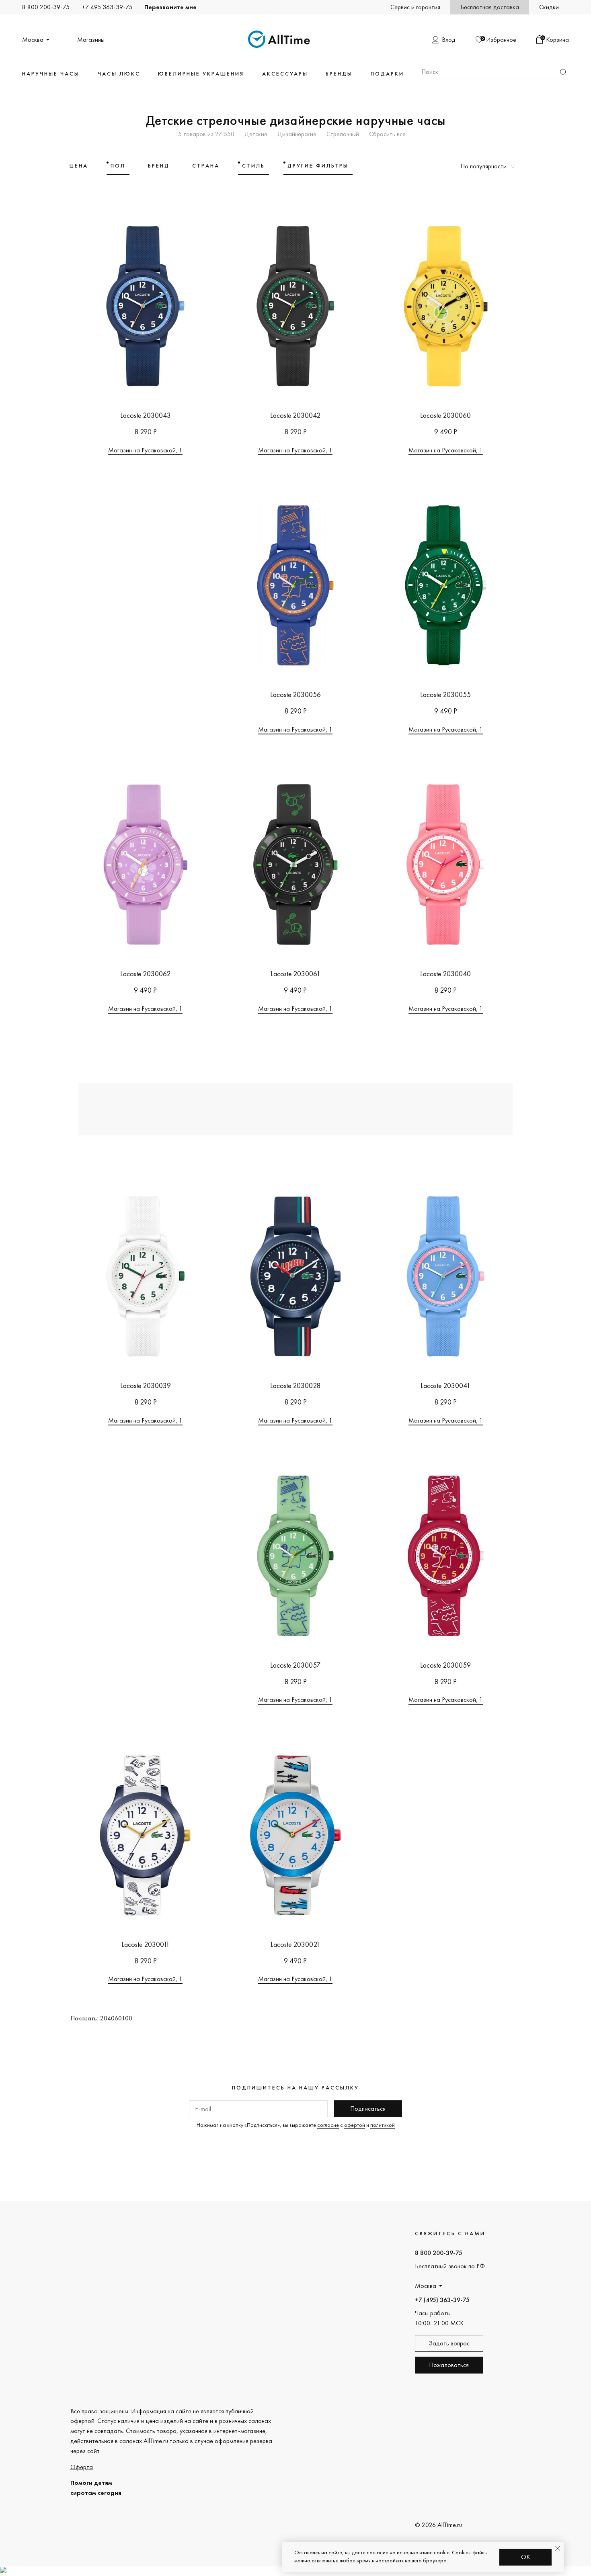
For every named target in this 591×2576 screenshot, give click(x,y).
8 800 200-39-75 (46, 7)
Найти (563, 72)
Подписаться (368, 2109)
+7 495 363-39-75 (107, 7)
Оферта (82, 2467)
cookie (442, 2552)
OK (526, 2557)
